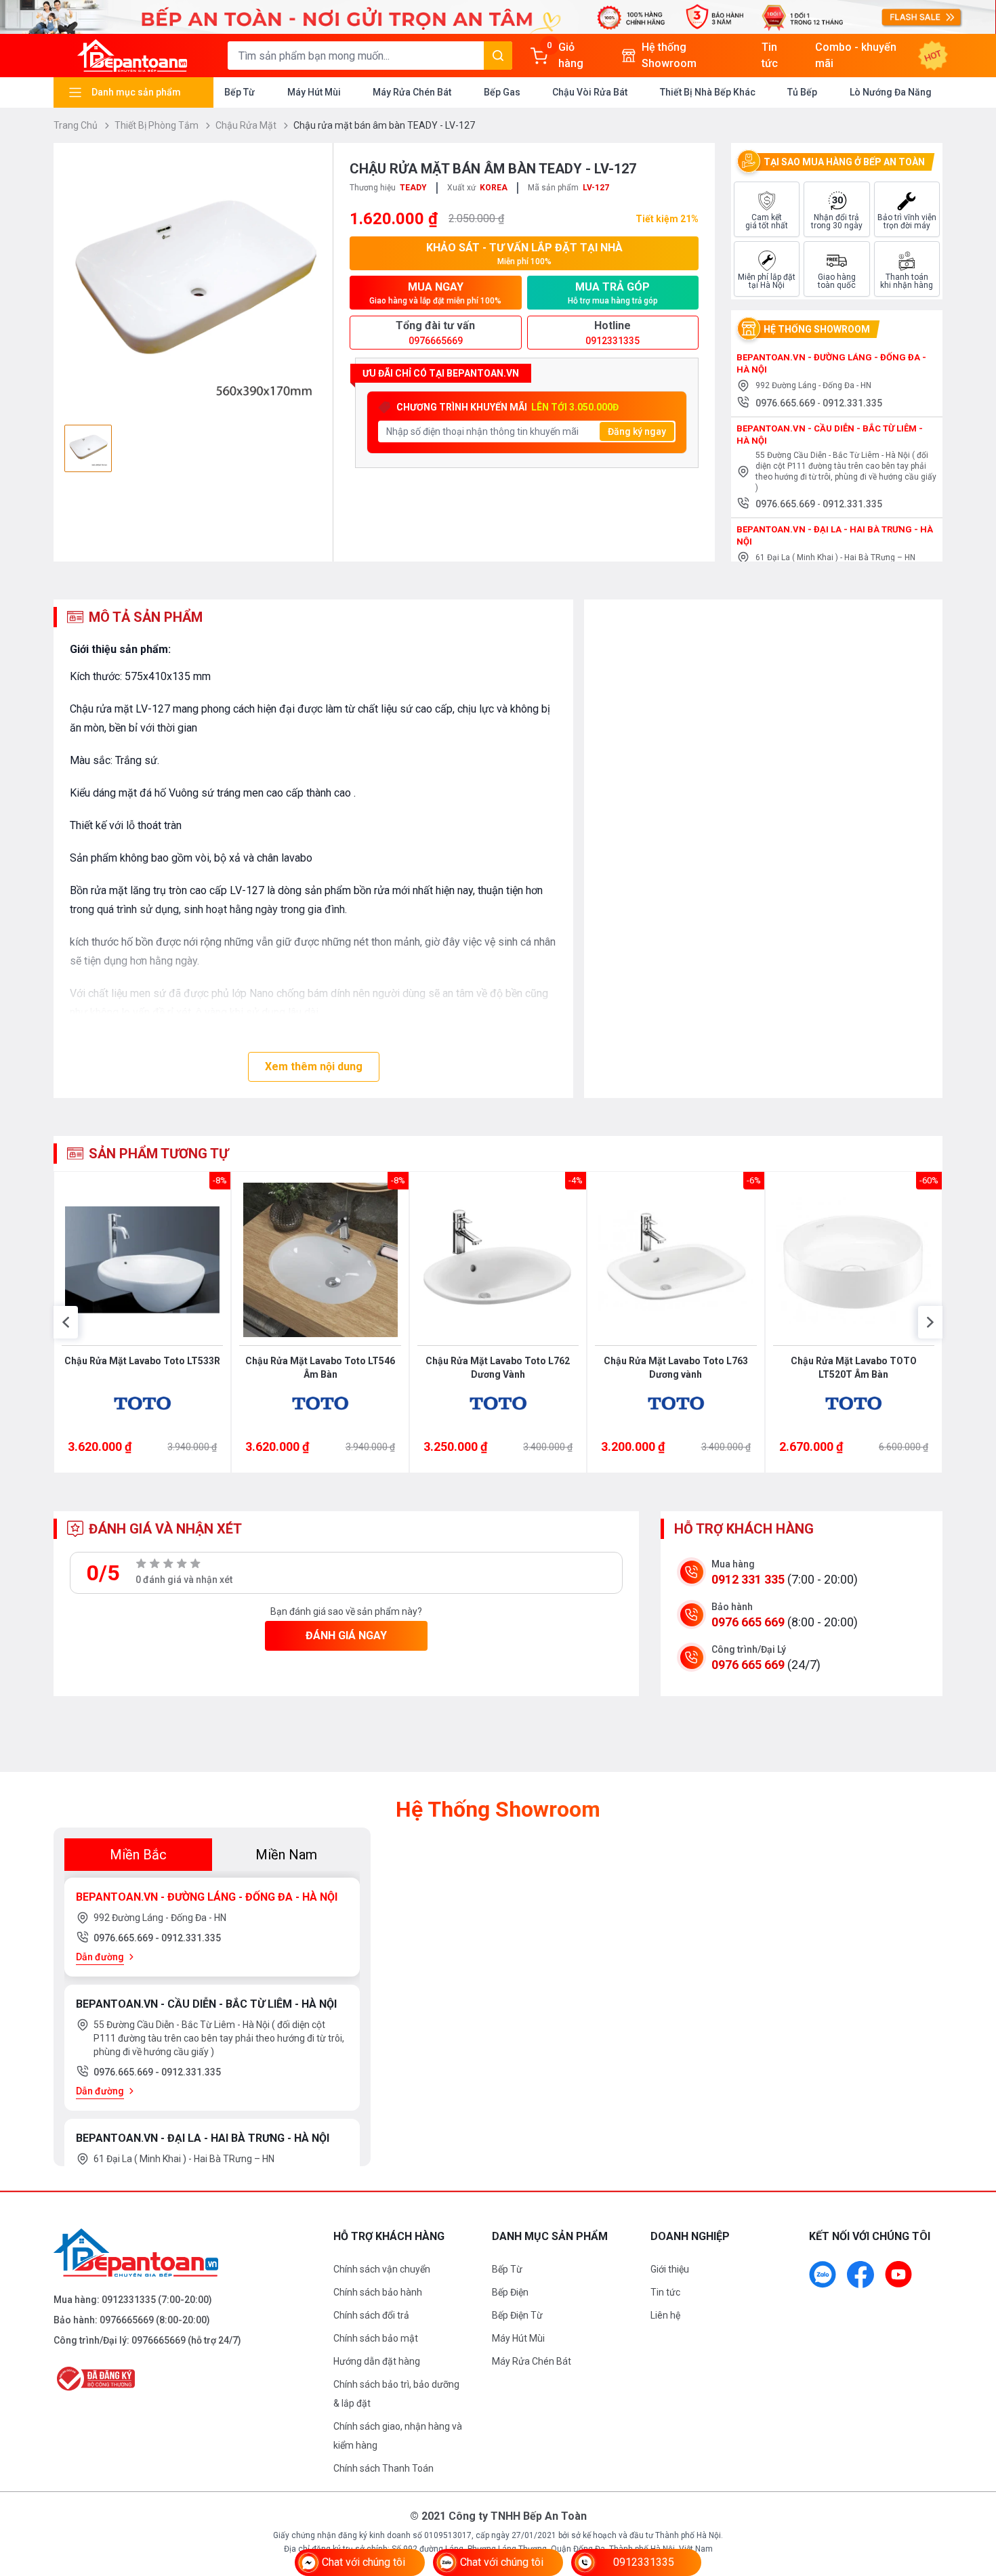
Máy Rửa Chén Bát (412, 92)
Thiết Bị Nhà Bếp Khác (708, 92)
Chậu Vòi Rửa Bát (590, 92)
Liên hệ (665, 2315)
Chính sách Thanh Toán (383, 2468)
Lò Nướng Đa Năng (891, 92)
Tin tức (665, 2292)
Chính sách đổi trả (371, 2315)
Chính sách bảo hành (378, 2292)
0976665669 (127, 2320)
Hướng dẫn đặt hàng (377, 2361)
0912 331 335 (748, 1579)
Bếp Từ (240, 92)
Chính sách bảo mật (376, 2338)
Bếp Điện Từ (517, 2315)
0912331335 (129, 2300)
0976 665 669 (748, 1622)
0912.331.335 (852, 403)
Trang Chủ (77, 125)
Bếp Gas (502, 92)
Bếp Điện (510, 2292)
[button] (66, 1322)
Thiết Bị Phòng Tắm (158, 125)
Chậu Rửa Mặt (247, 125)
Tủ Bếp (802, 92)
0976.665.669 (786, 403)
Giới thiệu (670, 2269)
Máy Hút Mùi (314, 92)
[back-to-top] (970, 2492)
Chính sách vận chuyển (382, 2269)
